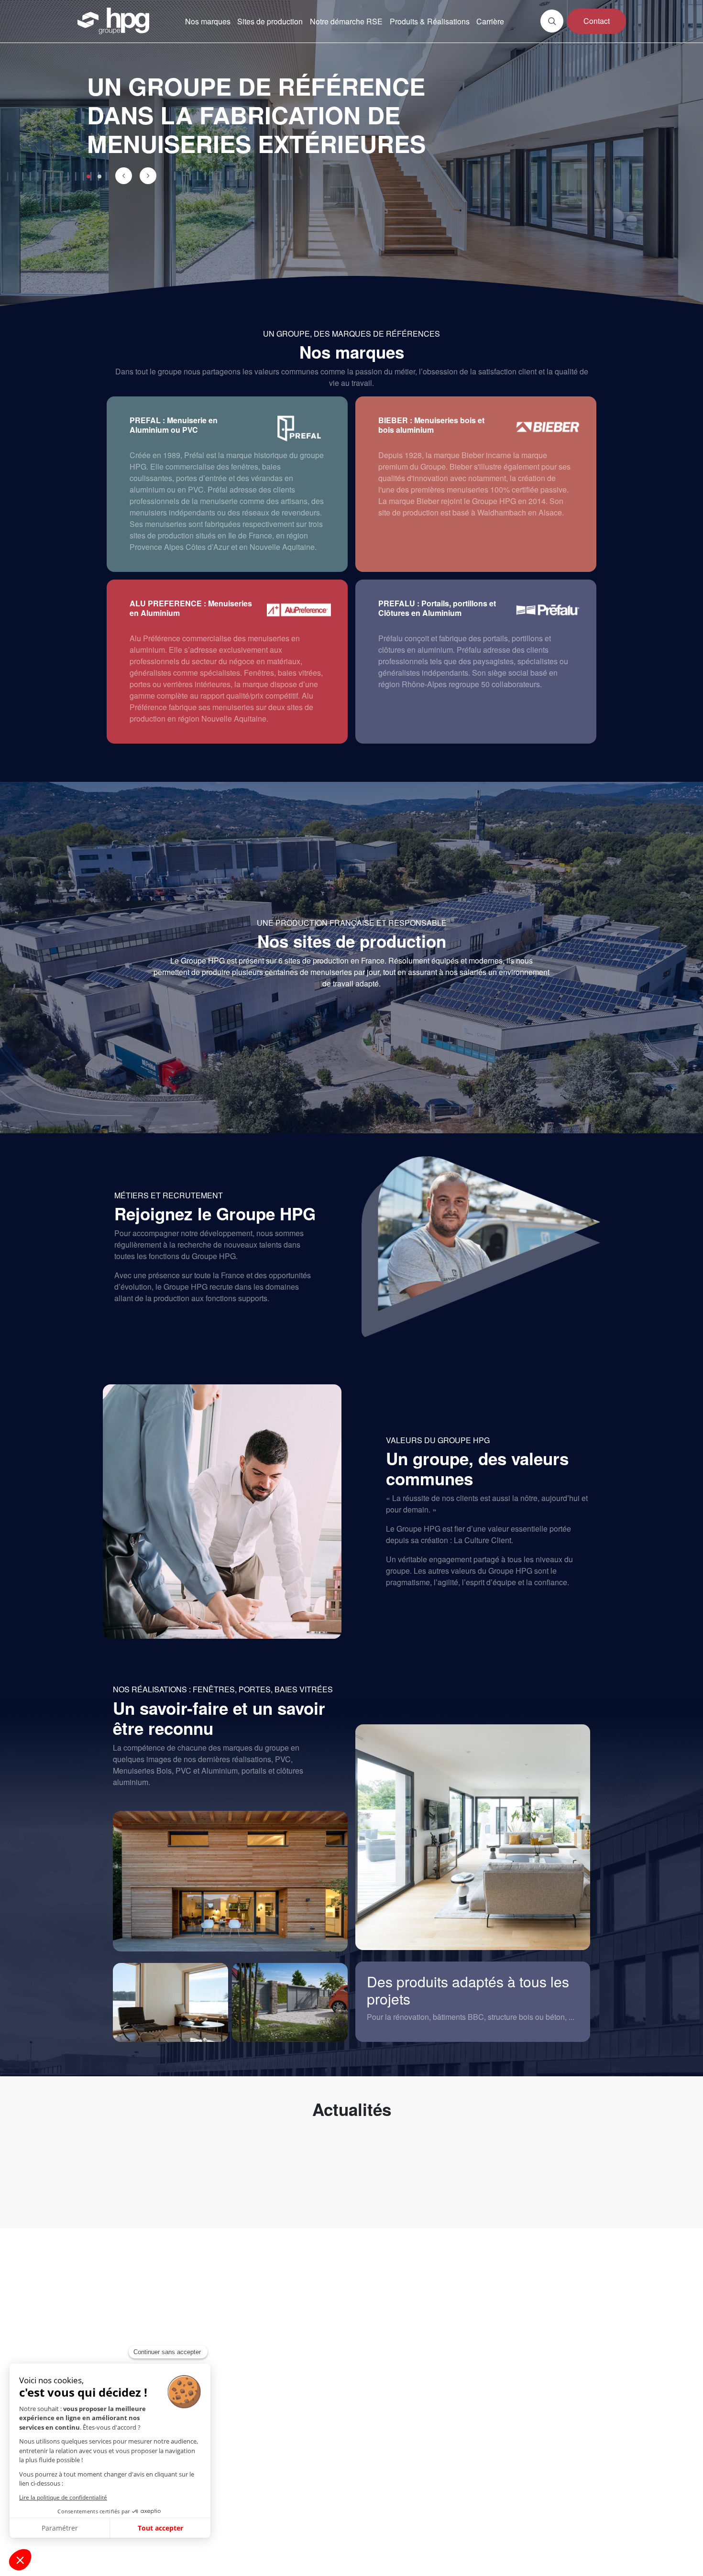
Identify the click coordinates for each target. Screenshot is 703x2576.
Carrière (490, 21)
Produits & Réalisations (430, 21)
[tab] (88, 176)
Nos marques (208, 21)
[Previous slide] (124, 176)
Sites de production (270, 21)
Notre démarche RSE (346, 21)
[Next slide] (148, 176)
